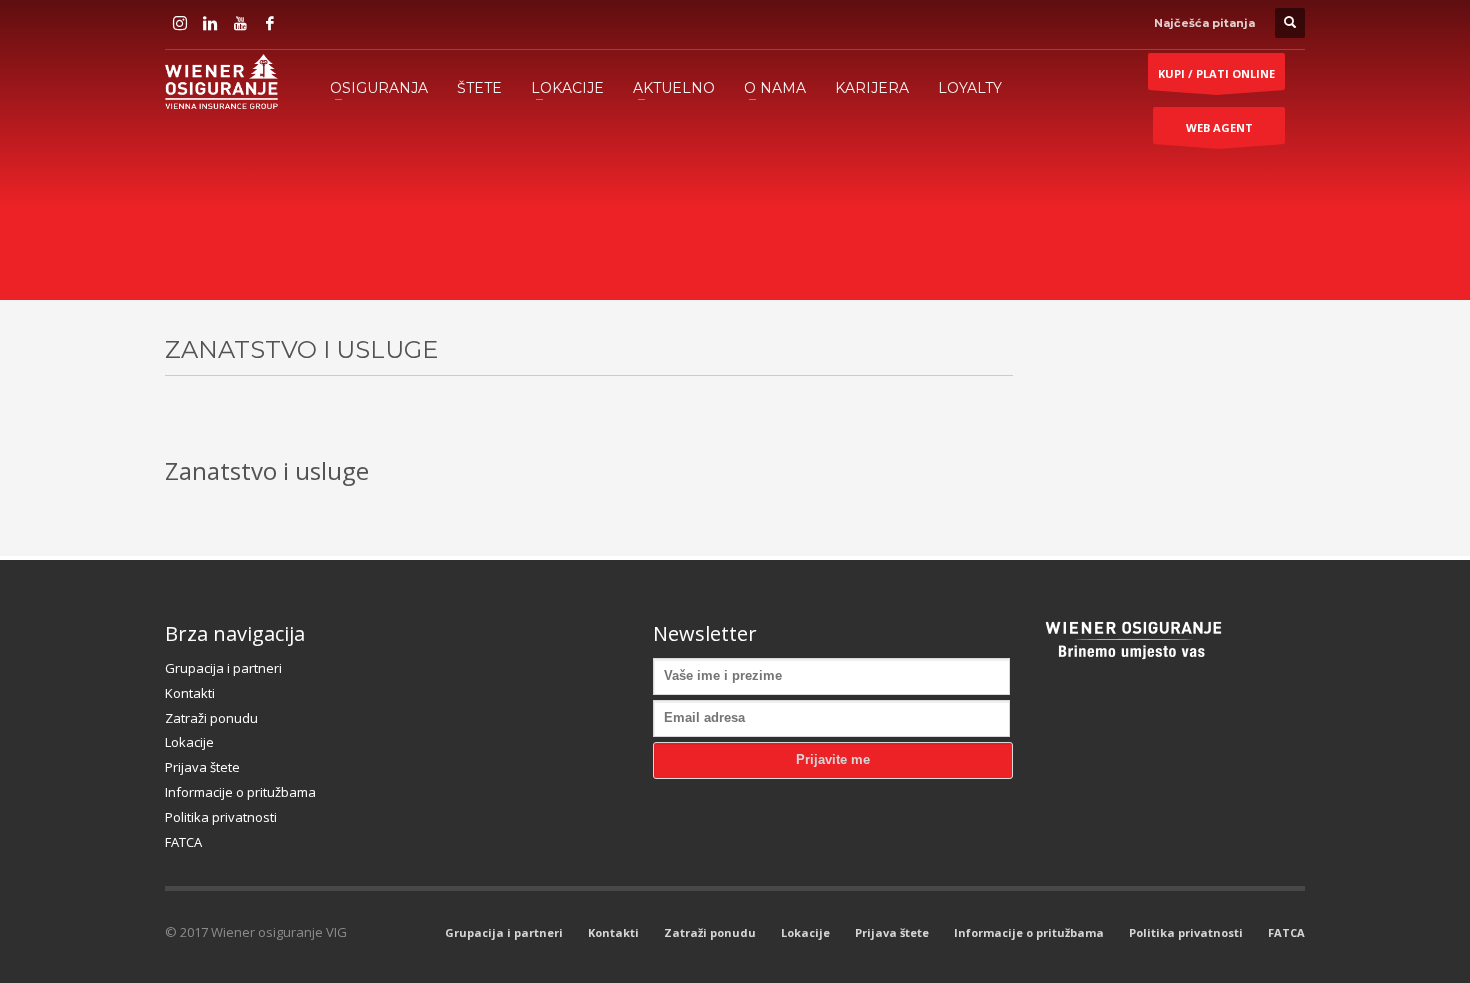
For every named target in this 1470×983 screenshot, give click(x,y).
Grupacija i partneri (223, 668)
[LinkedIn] (210, 23)
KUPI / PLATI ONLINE (1216, 73)
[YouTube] (240, 23)
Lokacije (189, 742)
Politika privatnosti (221, 817)
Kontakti (190, 693)
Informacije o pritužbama (240, 792)
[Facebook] (270, 23)
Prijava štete (202, 767)
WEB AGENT (1219, 127)
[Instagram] (180, 23)
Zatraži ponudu (211, 718)
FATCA (183, 842)
